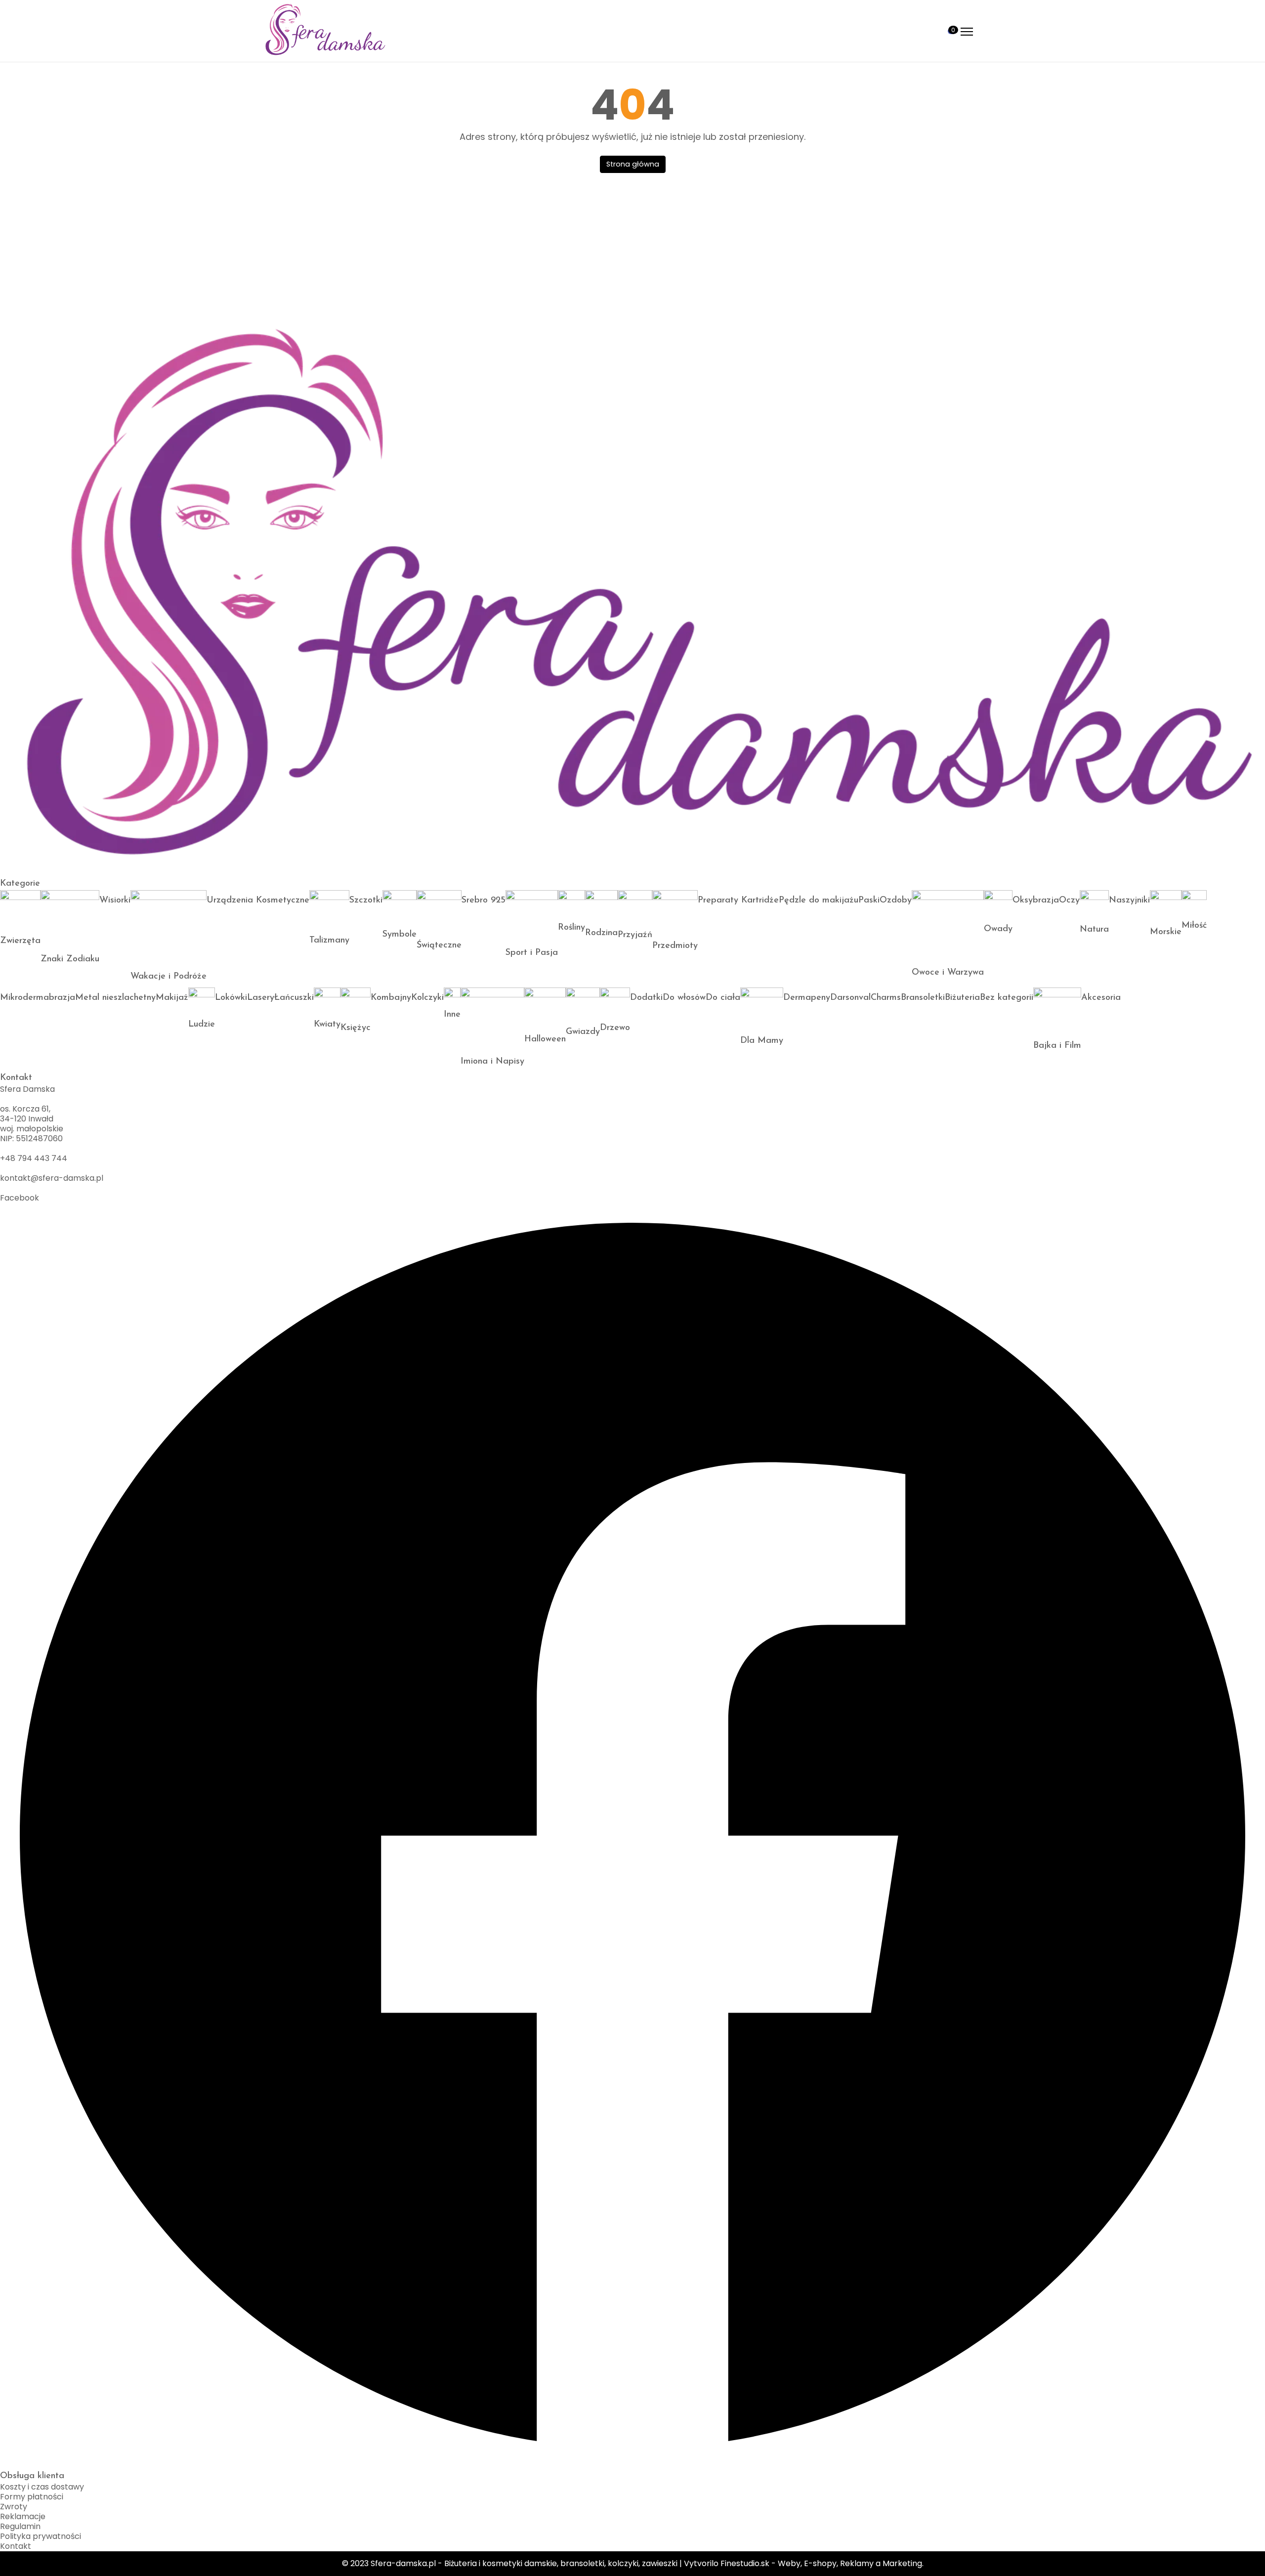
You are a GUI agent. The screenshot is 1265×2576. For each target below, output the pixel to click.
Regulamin (20, 2526)
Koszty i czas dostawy (42, 2487)
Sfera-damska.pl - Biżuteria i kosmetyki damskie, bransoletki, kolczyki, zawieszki (524, 2563)
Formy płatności (32, 2497)
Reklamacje (23, 2516)
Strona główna (633, 164)
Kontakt (16, 2546)
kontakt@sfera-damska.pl (52, 1178)
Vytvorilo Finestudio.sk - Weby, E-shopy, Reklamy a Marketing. (804, 2563)
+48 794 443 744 (34, 1158)
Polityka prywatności (41, 2536)
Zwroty (14, 2507)
